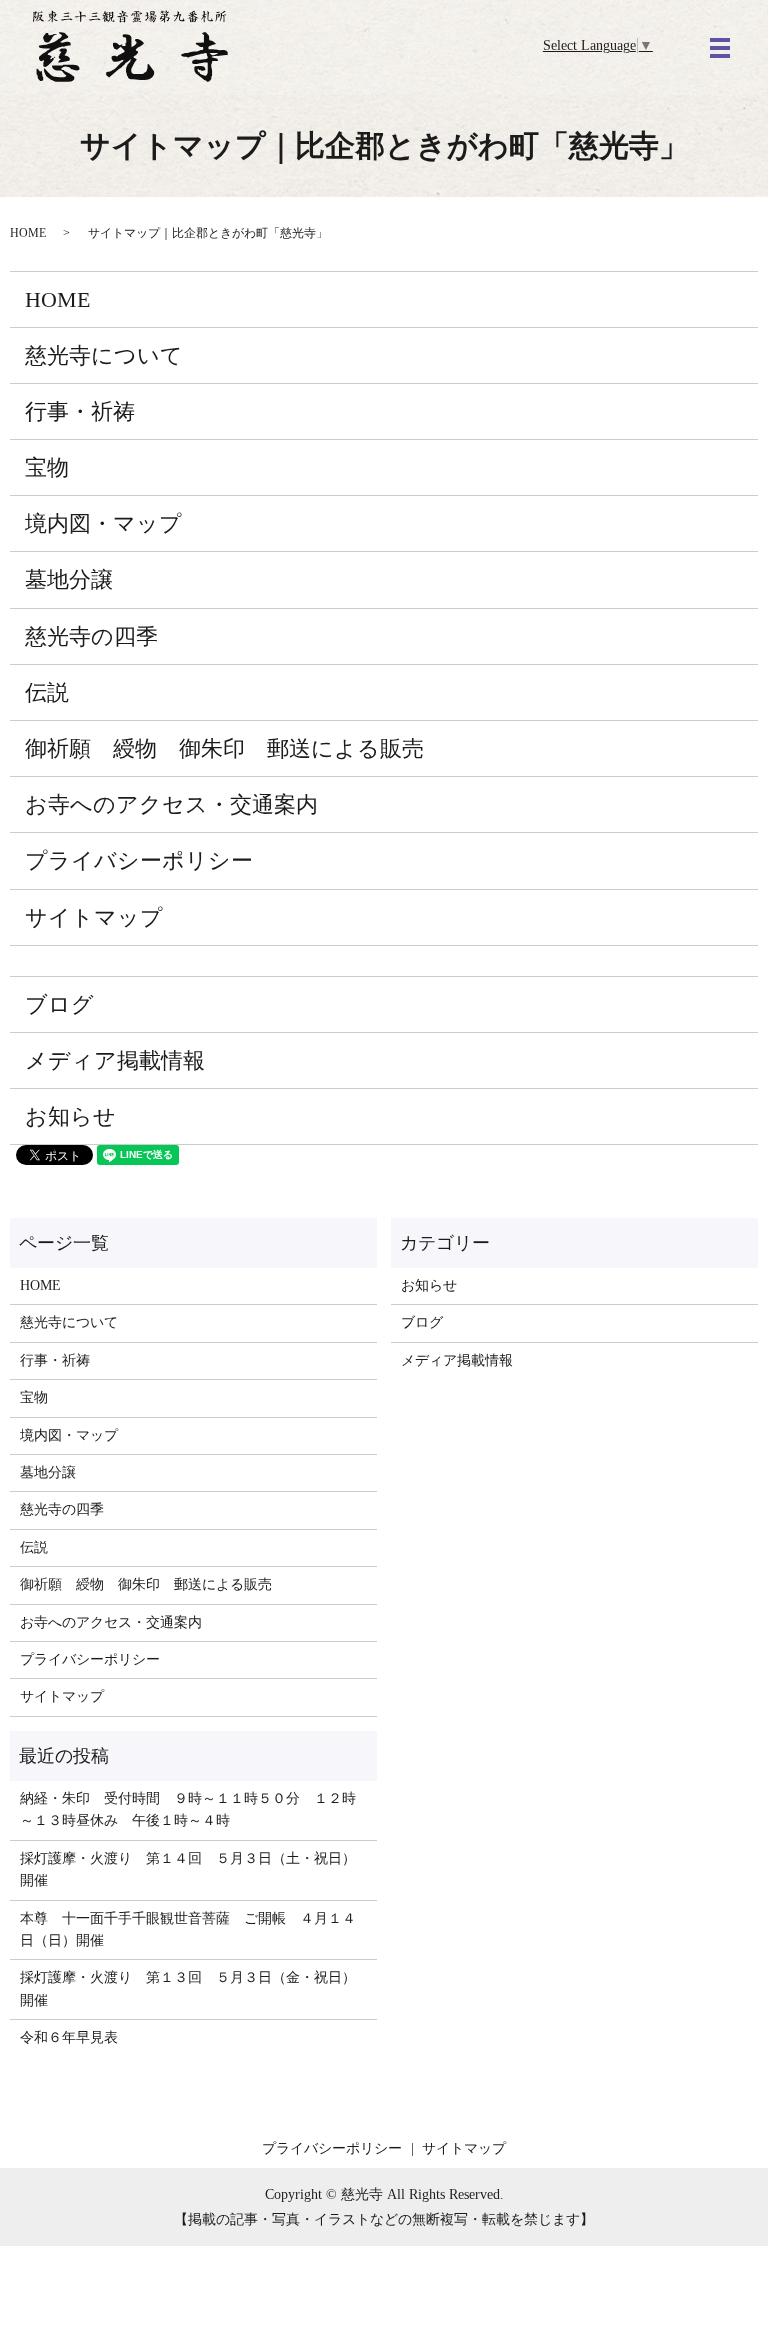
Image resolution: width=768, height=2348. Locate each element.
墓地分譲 (69, 579)
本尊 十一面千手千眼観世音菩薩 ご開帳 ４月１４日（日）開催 (188, 1929)
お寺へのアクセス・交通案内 (171, 804)
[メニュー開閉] (720, 48)
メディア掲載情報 (115, 1060)
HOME (28, 233)
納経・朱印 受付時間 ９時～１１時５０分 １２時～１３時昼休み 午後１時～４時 (188, 1809)
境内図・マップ (103, 523)
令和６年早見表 (69, 2037)
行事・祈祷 (80, 411)
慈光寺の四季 (91, 636)
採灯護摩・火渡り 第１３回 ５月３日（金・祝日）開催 (188, 1988)
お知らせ (70, 1116)
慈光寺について (104, 355)
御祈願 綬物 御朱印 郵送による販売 (224, 748)
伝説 (47, 692)
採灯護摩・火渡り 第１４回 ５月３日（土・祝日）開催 (188, 1869)
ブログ (59, 1004)
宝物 (47, 467)
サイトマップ (94, 917)
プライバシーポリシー (139, 860)
